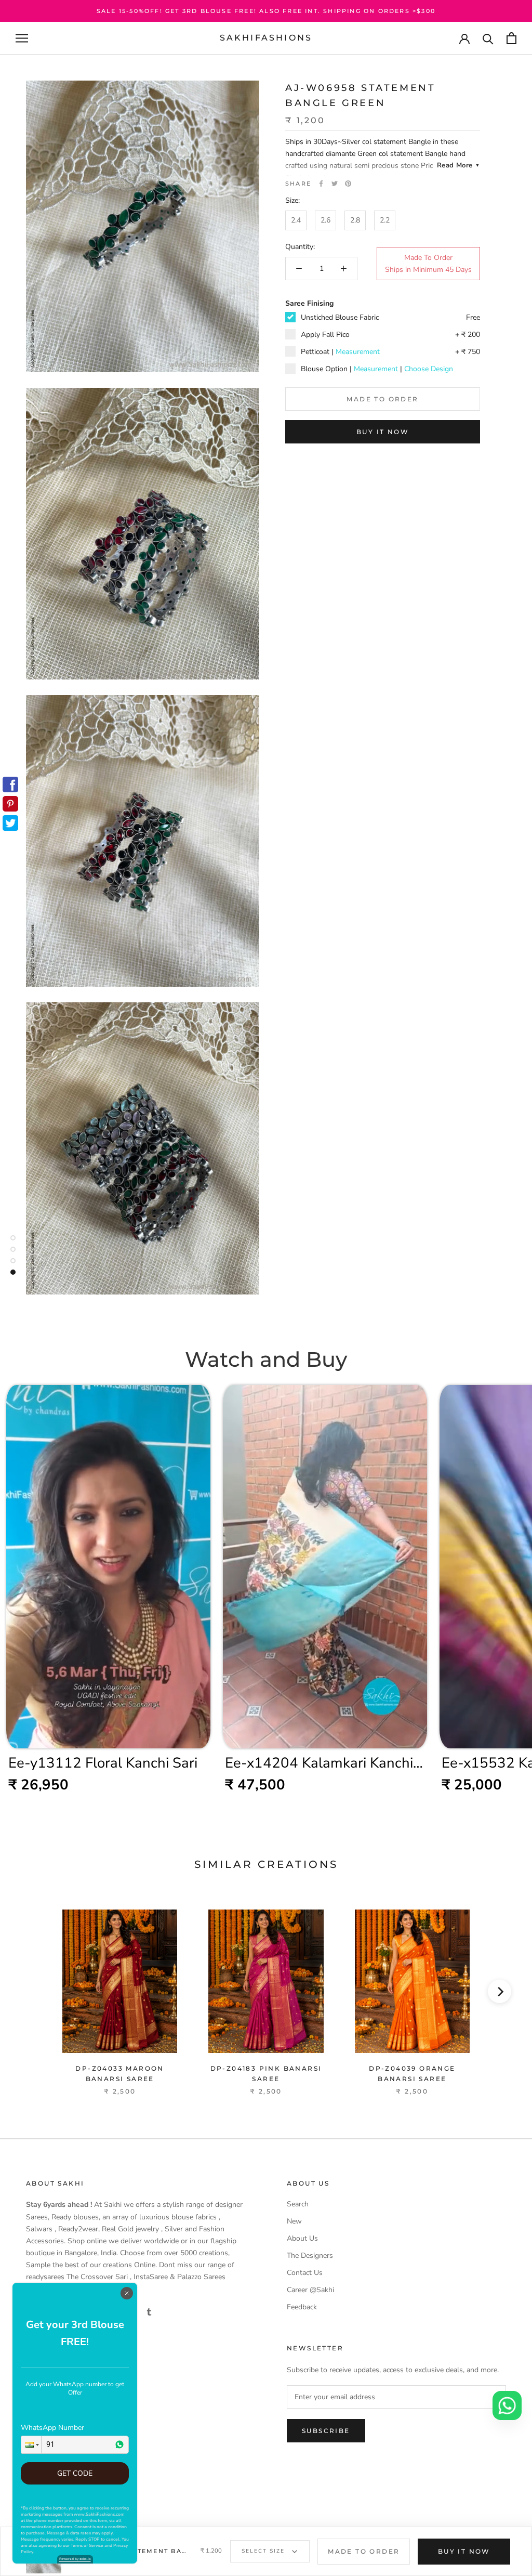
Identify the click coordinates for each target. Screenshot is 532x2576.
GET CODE (75, 2473)
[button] (31, 2445)
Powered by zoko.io (75, 2559)
